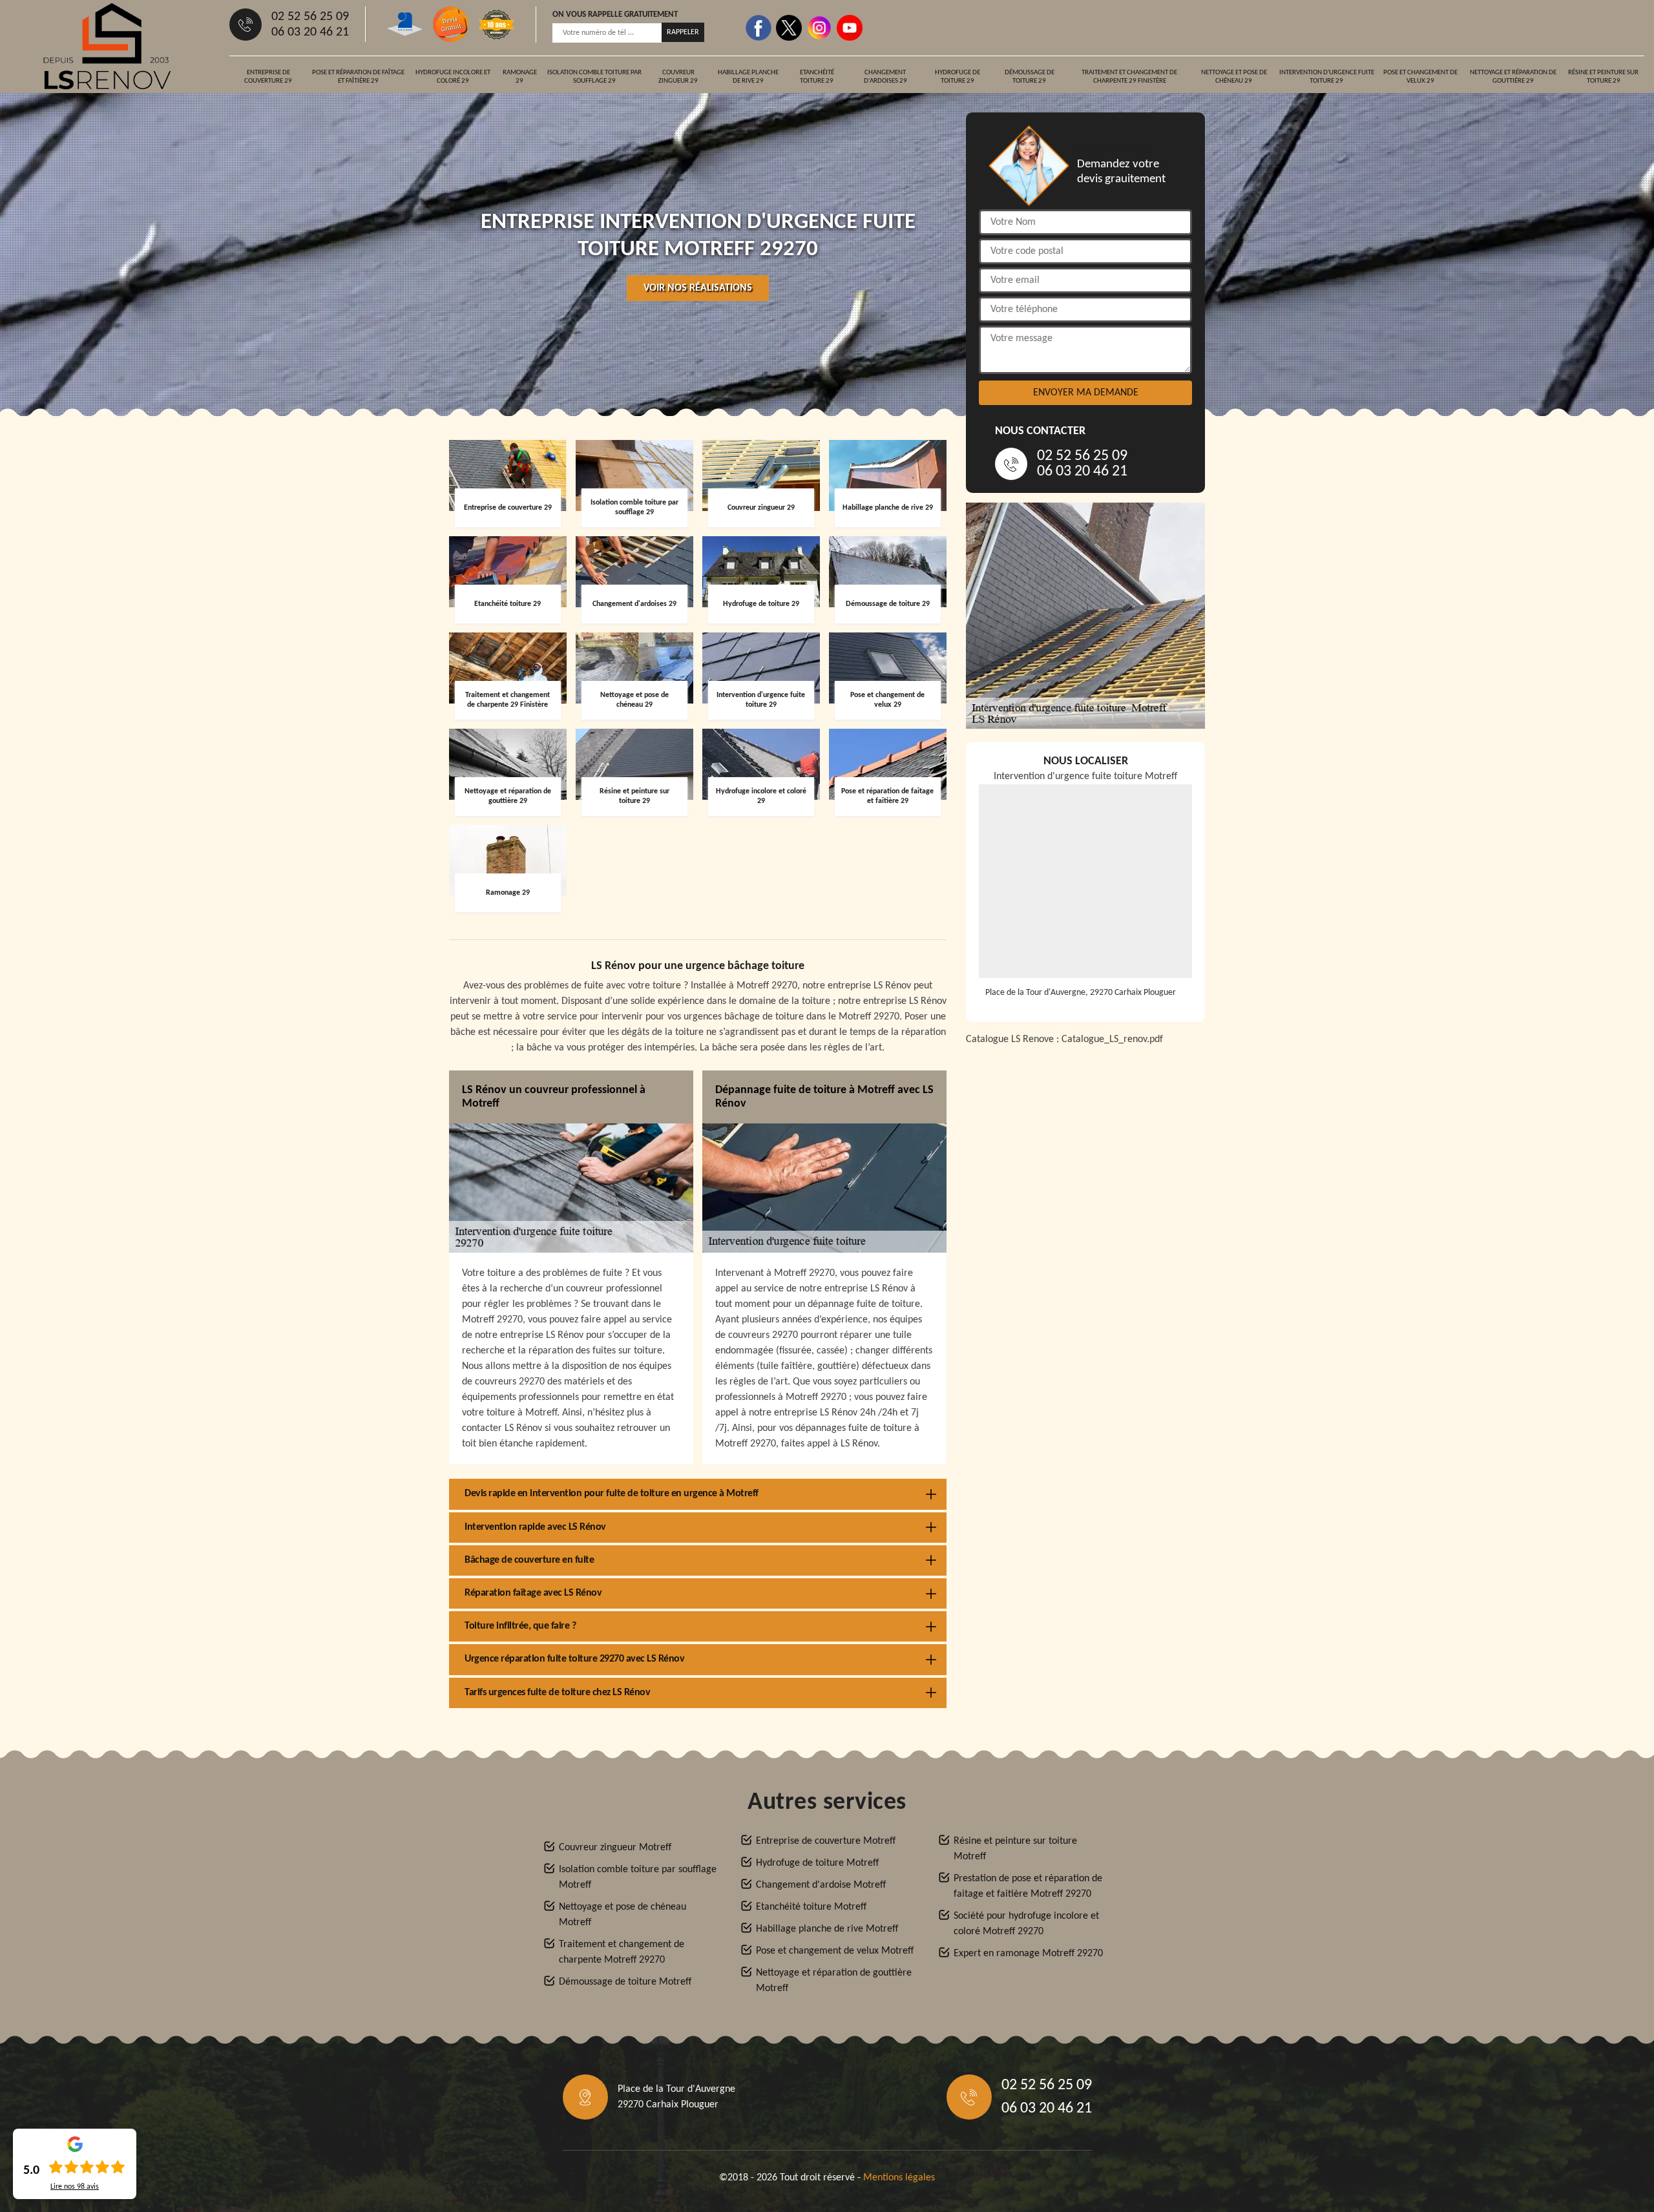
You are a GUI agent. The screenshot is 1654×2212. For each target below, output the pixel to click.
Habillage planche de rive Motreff (827, 1929)
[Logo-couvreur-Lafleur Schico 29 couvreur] (107, 46)
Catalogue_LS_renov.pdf (1112, 1039)
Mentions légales (899, 2178)
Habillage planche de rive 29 (748, 77)
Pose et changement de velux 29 (1420, 77)
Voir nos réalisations (698, 288)
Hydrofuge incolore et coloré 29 (453, 77)
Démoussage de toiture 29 (1030, 77)
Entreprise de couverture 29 (268, 77)
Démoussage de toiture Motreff (625, 1982)
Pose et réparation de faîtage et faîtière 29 (358, 77)
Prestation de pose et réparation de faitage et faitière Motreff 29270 (1028, 1886)
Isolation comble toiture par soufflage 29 (594, 77)
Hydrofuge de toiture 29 (958, 77)
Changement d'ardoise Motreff (821, 1885)
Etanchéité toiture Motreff (811, 1907)
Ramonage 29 (520, 77)
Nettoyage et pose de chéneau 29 (1234, 77)
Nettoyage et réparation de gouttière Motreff (834, 1981)
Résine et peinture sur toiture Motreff (1015, 1849)
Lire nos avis (75, 2187)
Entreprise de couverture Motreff (826, 1841)
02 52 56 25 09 (310, 17)
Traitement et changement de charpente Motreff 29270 (622, 1952)
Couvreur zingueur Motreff (615, 1848)
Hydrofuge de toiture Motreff (817, 1863)
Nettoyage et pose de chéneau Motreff (623, 1915)
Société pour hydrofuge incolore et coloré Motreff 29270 (1026, 1924)
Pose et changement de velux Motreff (835, 1951)
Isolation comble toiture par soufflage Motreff (638, 1877)
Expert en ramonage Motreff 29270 (1028, 1954)
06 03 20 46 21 (310, 32)
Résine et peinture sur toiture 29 (1603, 77)
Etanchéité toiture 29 (817, 77)
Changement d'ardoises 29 (885, 77)
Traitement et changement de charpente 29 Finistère (1129, 77)
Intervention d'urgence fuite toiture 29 (1327, 77)
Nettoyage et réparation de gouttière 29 (1513, 77)
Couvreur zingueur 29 (678, 77)
